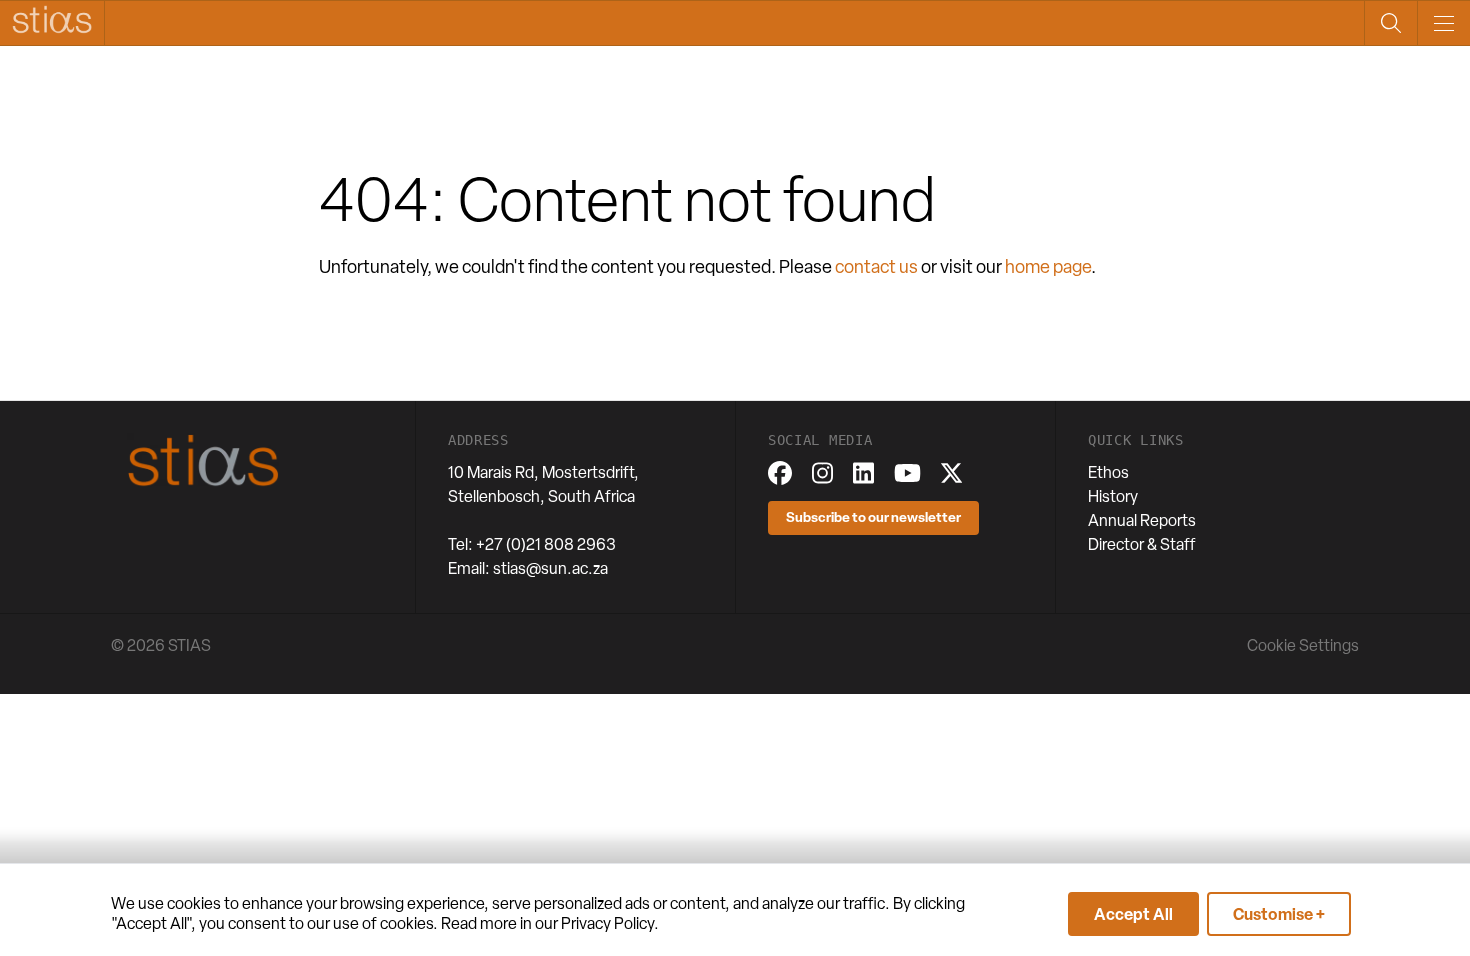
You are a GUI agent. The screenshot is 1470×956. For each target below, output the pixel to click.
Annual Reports (1142, 520)
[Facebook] (780, 473)
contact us (876, 266)
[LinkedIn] (863, 473)
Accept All (1133, 914)
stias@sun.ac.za (550, 568)
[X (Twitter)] (951, 473)
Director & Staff (1142, 544)
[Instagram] (822, 473)
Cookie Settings (1303, 645)
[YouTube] (907, 473)
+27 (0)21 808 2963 (546, 544)
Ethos (1108, 472)
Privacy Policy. (610, 923)
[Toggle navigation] (1443, 23)
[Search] (1390, 23)
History (1113, 496)
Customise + (1279, 914)
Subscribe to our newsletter (873, 516)
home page (1048, 266)
